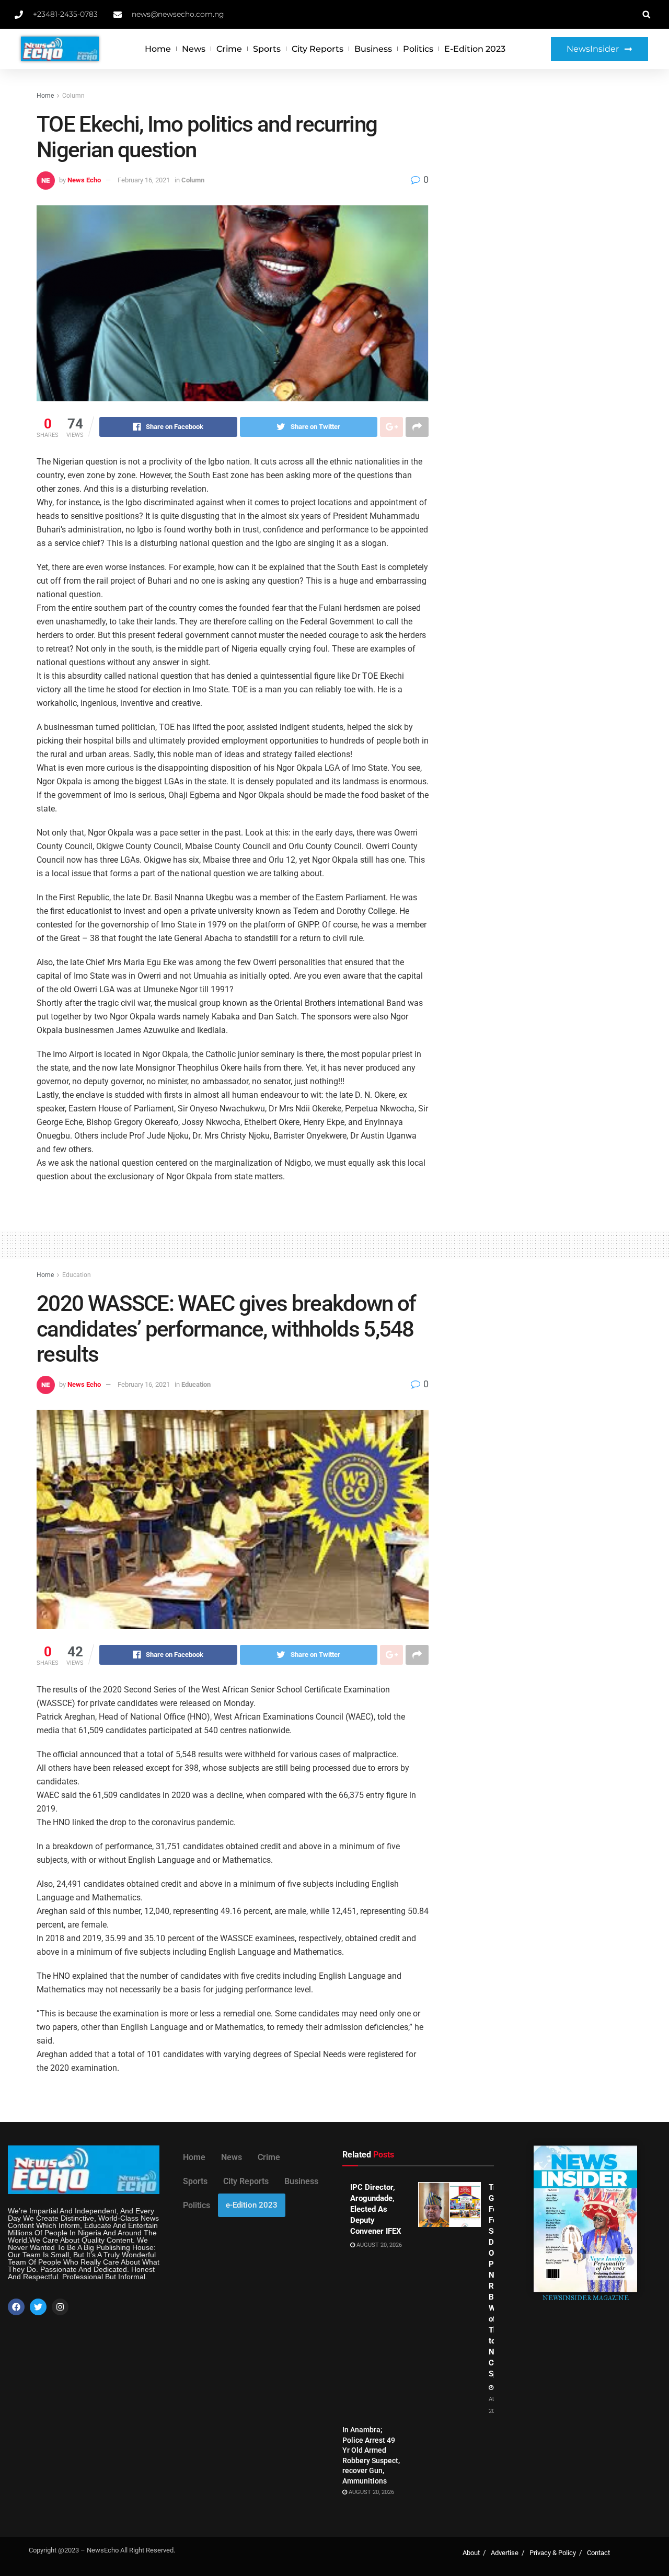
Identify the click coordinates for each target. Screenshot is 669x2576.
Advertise (505, 2553)
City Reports (318, 49)
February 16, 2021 (144, 180)
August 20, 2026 (378, 2245)
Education (77, 1275)
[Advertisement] (542, 168)
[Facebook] (16, 2307)
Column (73, 96)
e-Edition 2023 (475, 49)
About (471, 2553)
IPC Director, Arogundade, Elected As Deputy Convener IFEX (376, 2209)
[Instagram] (60, 2307)
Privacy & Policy (553, 2553)
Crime (229, 49)
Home (158, 49)
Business (373, 49)
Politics (418, 49)
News (194, 49)
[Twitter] (38, 2307)
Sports (267, 49)
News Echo (84, 180)
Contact (598, 2553)
